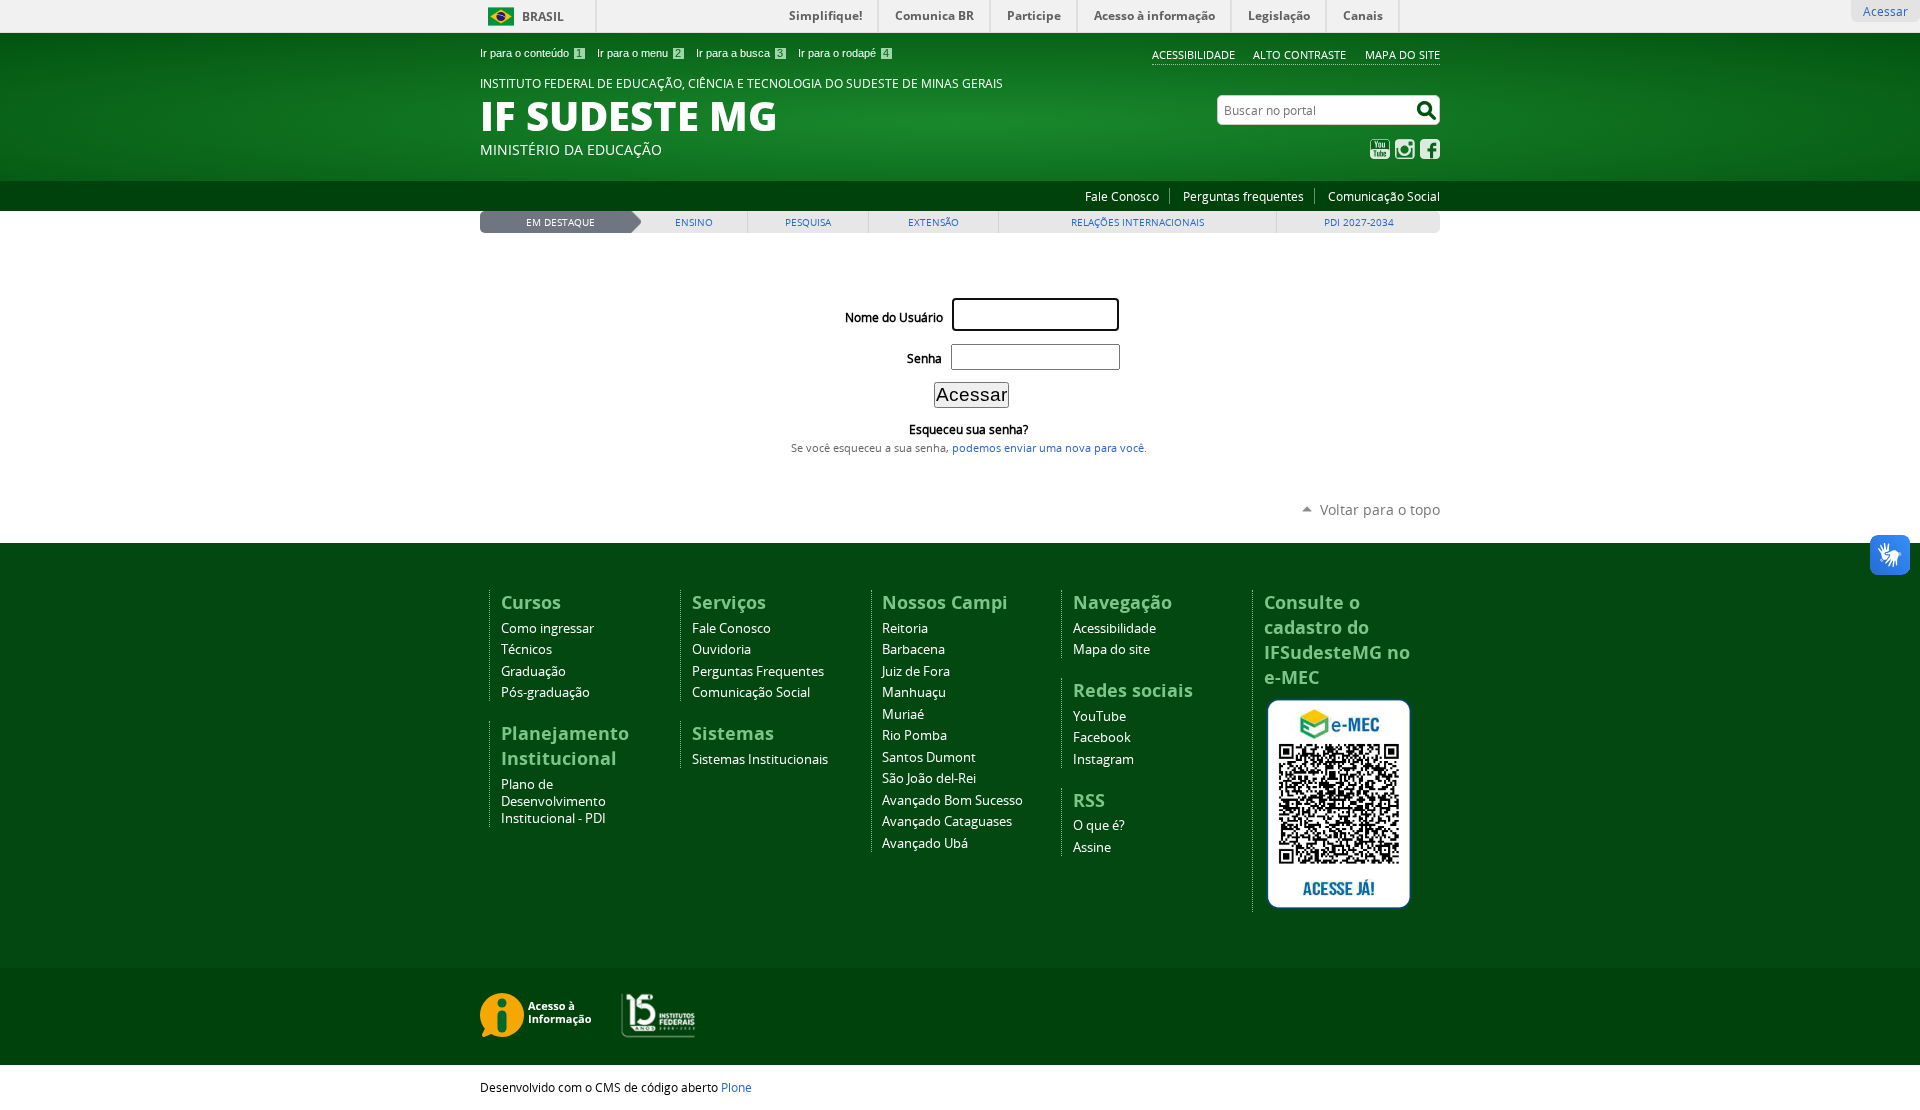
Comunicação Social (1384, 196)
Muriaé (903, 714)
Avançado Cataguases (947, 821)
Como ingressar (547, 628)
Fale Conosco (1122, 196)
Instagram (1405, 149)
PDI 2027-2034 (1359, 222)
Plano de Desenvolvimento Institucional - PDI (553, 801)
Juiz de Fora (916, 671)
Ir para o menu (639, 53)
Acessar (1885, 11)
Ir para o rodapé (843, 53)
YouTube (1380, 149)
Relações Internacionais (1137, 222)
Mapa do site (1402, 54)
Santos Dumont (929, 757)
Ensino (694, 222)
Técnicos (526, 649)
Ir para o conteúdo (531, 53)
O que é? (1099, 825)
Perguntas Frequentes (758, 671)
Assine (1092, 847)
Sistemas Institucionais (760, 759)
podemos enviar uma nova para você (1048, 448)
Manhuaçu (914, 692)
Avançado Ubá (925, 843)
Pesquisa (808, 222)
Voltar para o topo (1380, 509)
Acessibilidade (1193, 54)
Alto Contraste (1299, 54)
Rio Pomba (914, 735)
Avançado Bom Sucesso (952, 800)
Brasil (543, 16)
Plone (736, 1087)
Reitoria (905, 628)
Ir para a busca (739, 53)
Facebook (1430, 149)
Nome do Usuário (894, 317)
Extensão (933, 222)
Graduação (533, 671)
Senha (924, 358)
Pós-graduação (545, 692)
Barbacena (913, 649)
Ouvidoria (721, 649)
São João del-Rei (929, 778)
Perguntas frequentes (1243, 196)
